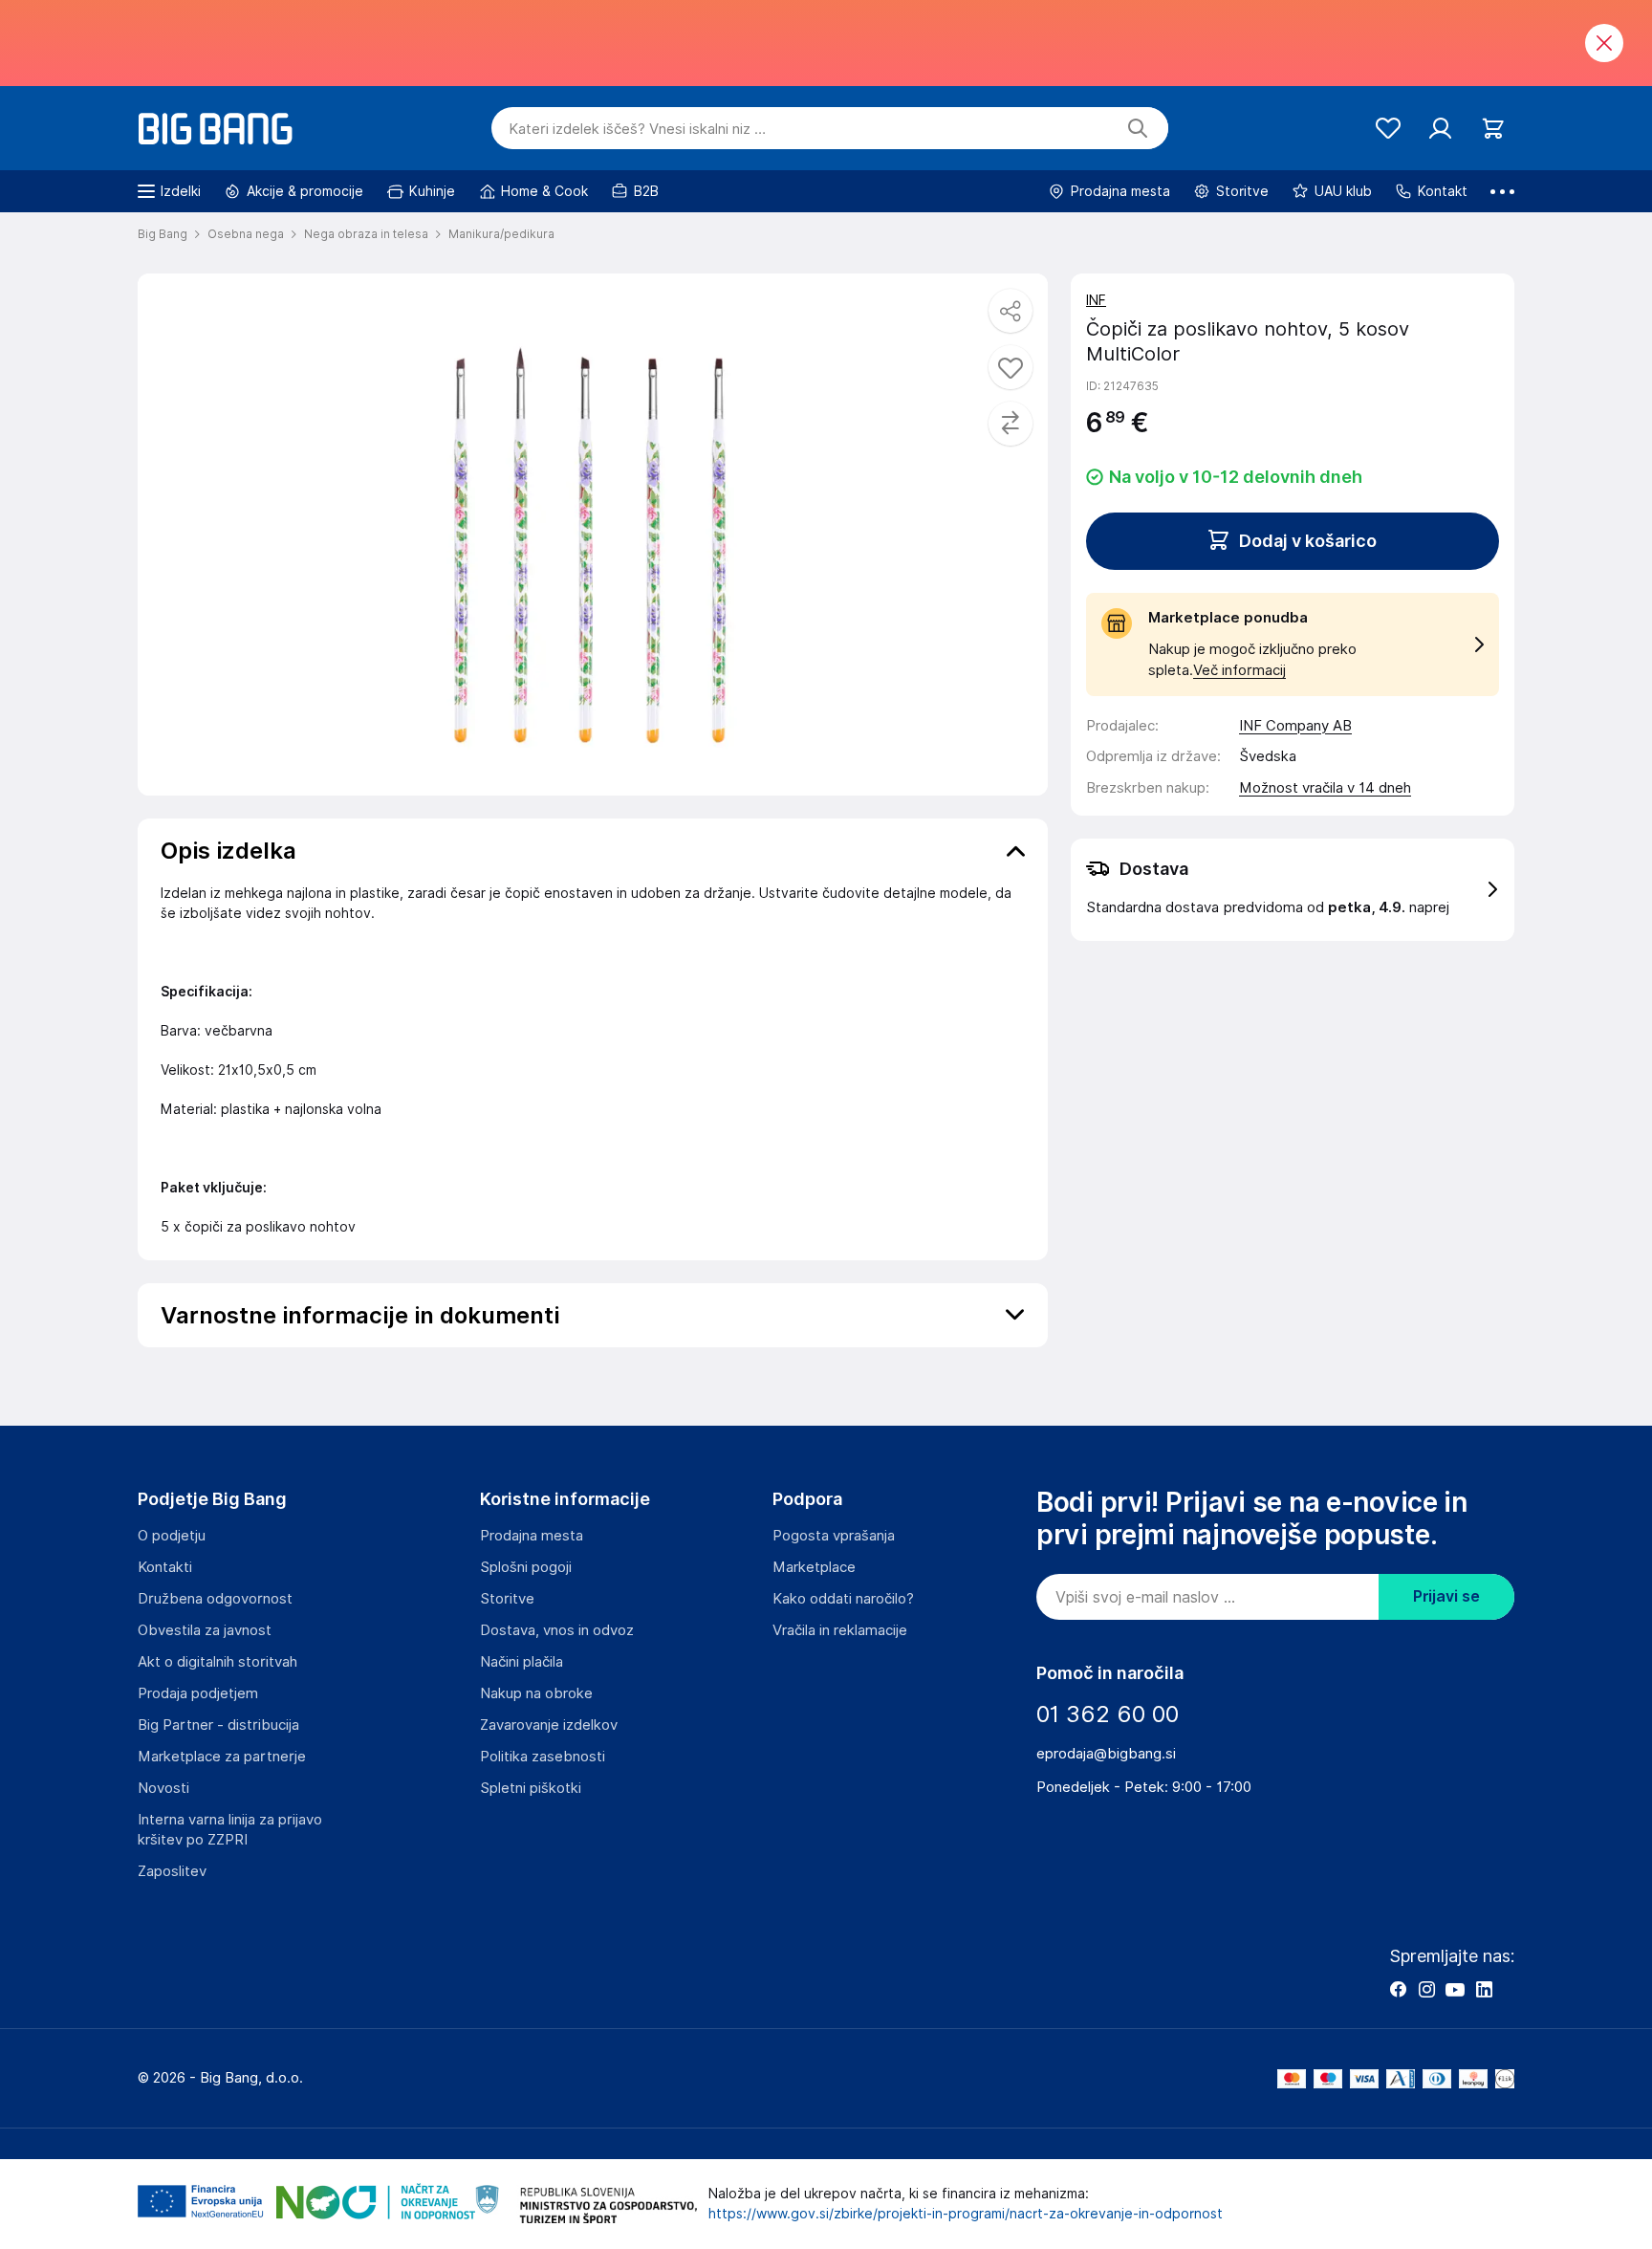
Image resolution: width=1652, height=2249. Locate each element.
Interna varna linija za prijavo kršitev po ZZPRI (230, 1830)
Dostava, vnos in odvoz (557, 1630)
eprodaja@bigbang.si (1106, 1754)
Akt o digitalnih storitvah (217, 1662)
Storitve (507, 1599)
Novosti (163, 1788)
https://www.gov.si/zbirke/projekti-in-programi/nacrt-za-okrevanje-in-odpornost (966, 2214)
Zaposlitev (172, 1871)
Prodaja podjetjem (198, 1693)
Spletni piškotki (531, 1788)
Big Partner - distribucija (218, 1725)
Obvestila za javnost (205, 1630)
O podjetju (172, 1536)
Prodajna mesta (532, 1536)
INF (1096, 300)
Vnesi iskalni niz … (637, 129)
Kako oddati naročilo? (843, 1599)
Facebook (1398, 1989)
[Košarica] (1493, 129)
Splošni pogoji (526, 1567)
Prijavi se (1446, 1596)
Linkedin (1484, 1989)
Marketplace (814, 1567)
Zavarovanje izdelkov (549, 1725)
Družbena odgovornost (215, 1599)
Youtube (1455, 1989)
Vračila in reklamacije (840, 1630)
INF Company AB (1295, 726)
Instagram (1426, 1989)
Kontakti (165, 1567)
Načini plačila (522, 1662)
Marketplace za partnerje (222, 1757)
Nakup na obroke (536, 1693)
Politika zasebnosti (543, 1757)
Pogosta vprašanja (834, 1536)
